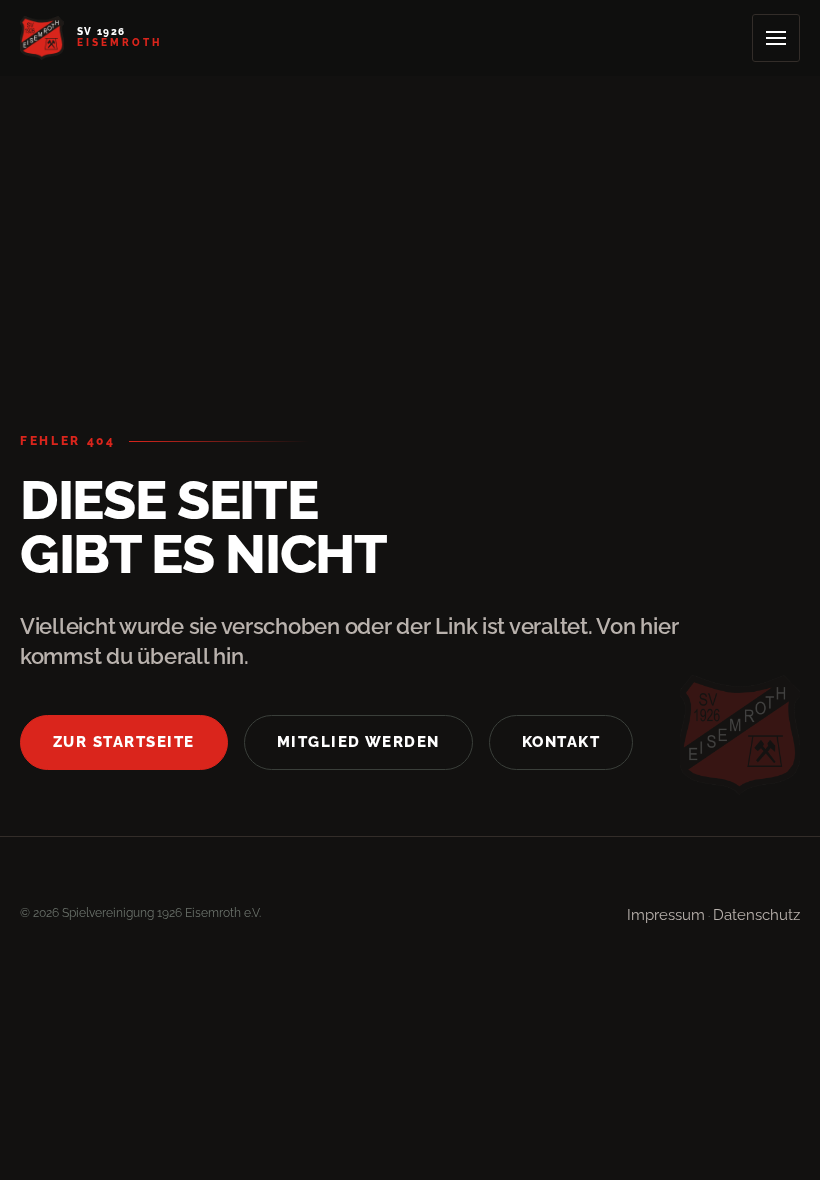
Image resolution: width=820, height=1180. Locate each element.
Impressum (666, 914)
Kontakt (561, 741)
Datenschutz (756, 914)
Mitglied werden (358, 741)
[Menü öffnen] (776, 38)
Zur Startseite (124, 741)
